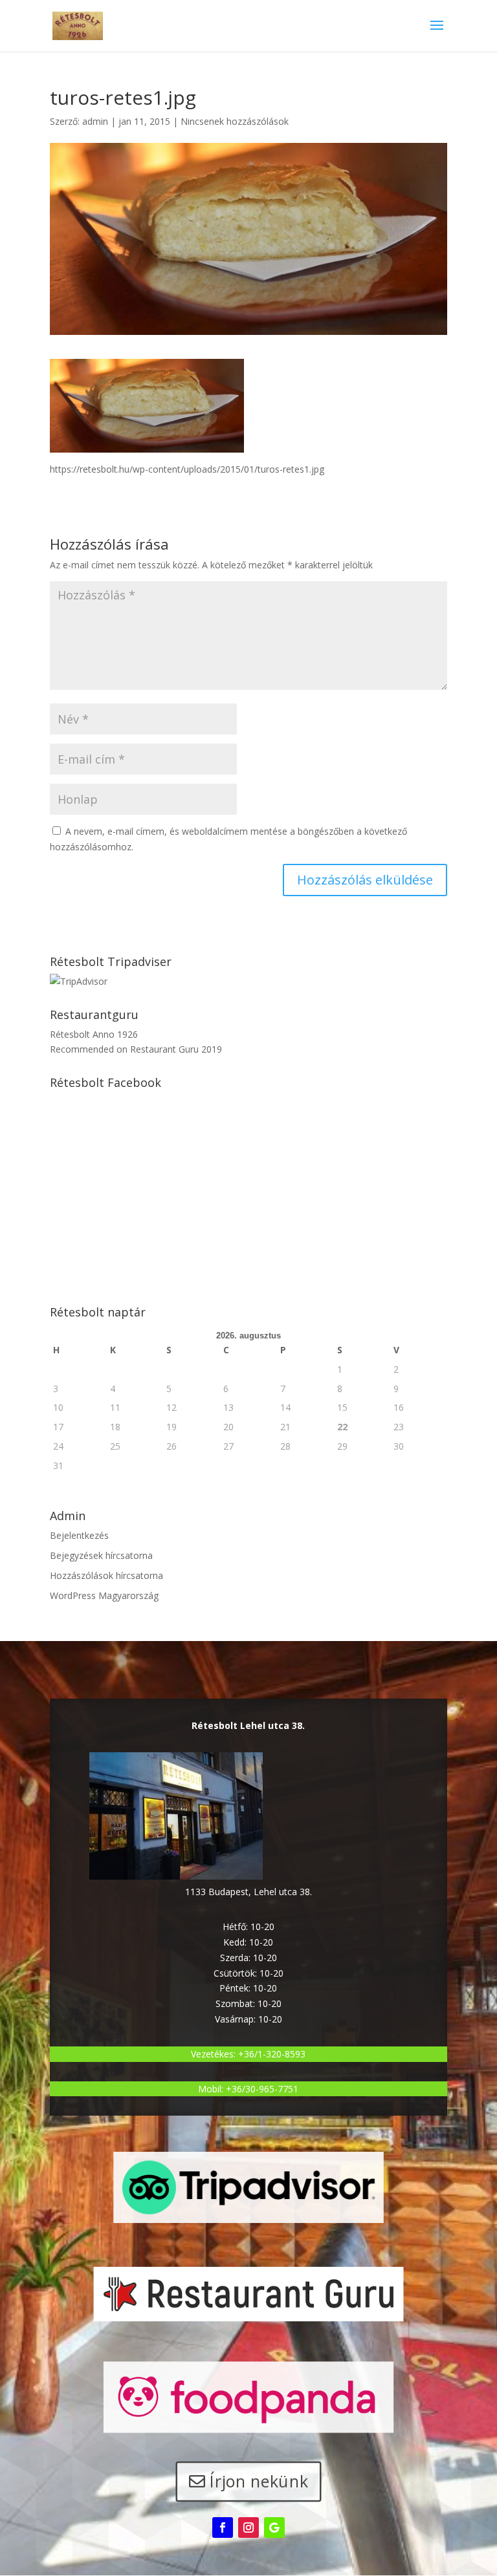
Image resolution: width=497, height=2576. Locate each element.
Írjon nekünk (259, 2481)
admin (95, 121)
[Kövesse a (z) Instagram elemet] (248, 2528)
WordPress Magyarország (104, 1595)
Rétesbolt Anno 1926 (94, 1034)
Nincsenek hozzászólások (235, 121)
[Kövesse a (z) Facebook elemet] (223, 2528)
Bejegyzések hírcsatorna (101, 1555)
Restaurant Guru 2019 (176, 1049)
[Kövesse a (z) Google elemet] (274, 2528)
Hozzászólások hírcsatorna (106, 1575)
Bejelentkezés (79, 1535)
